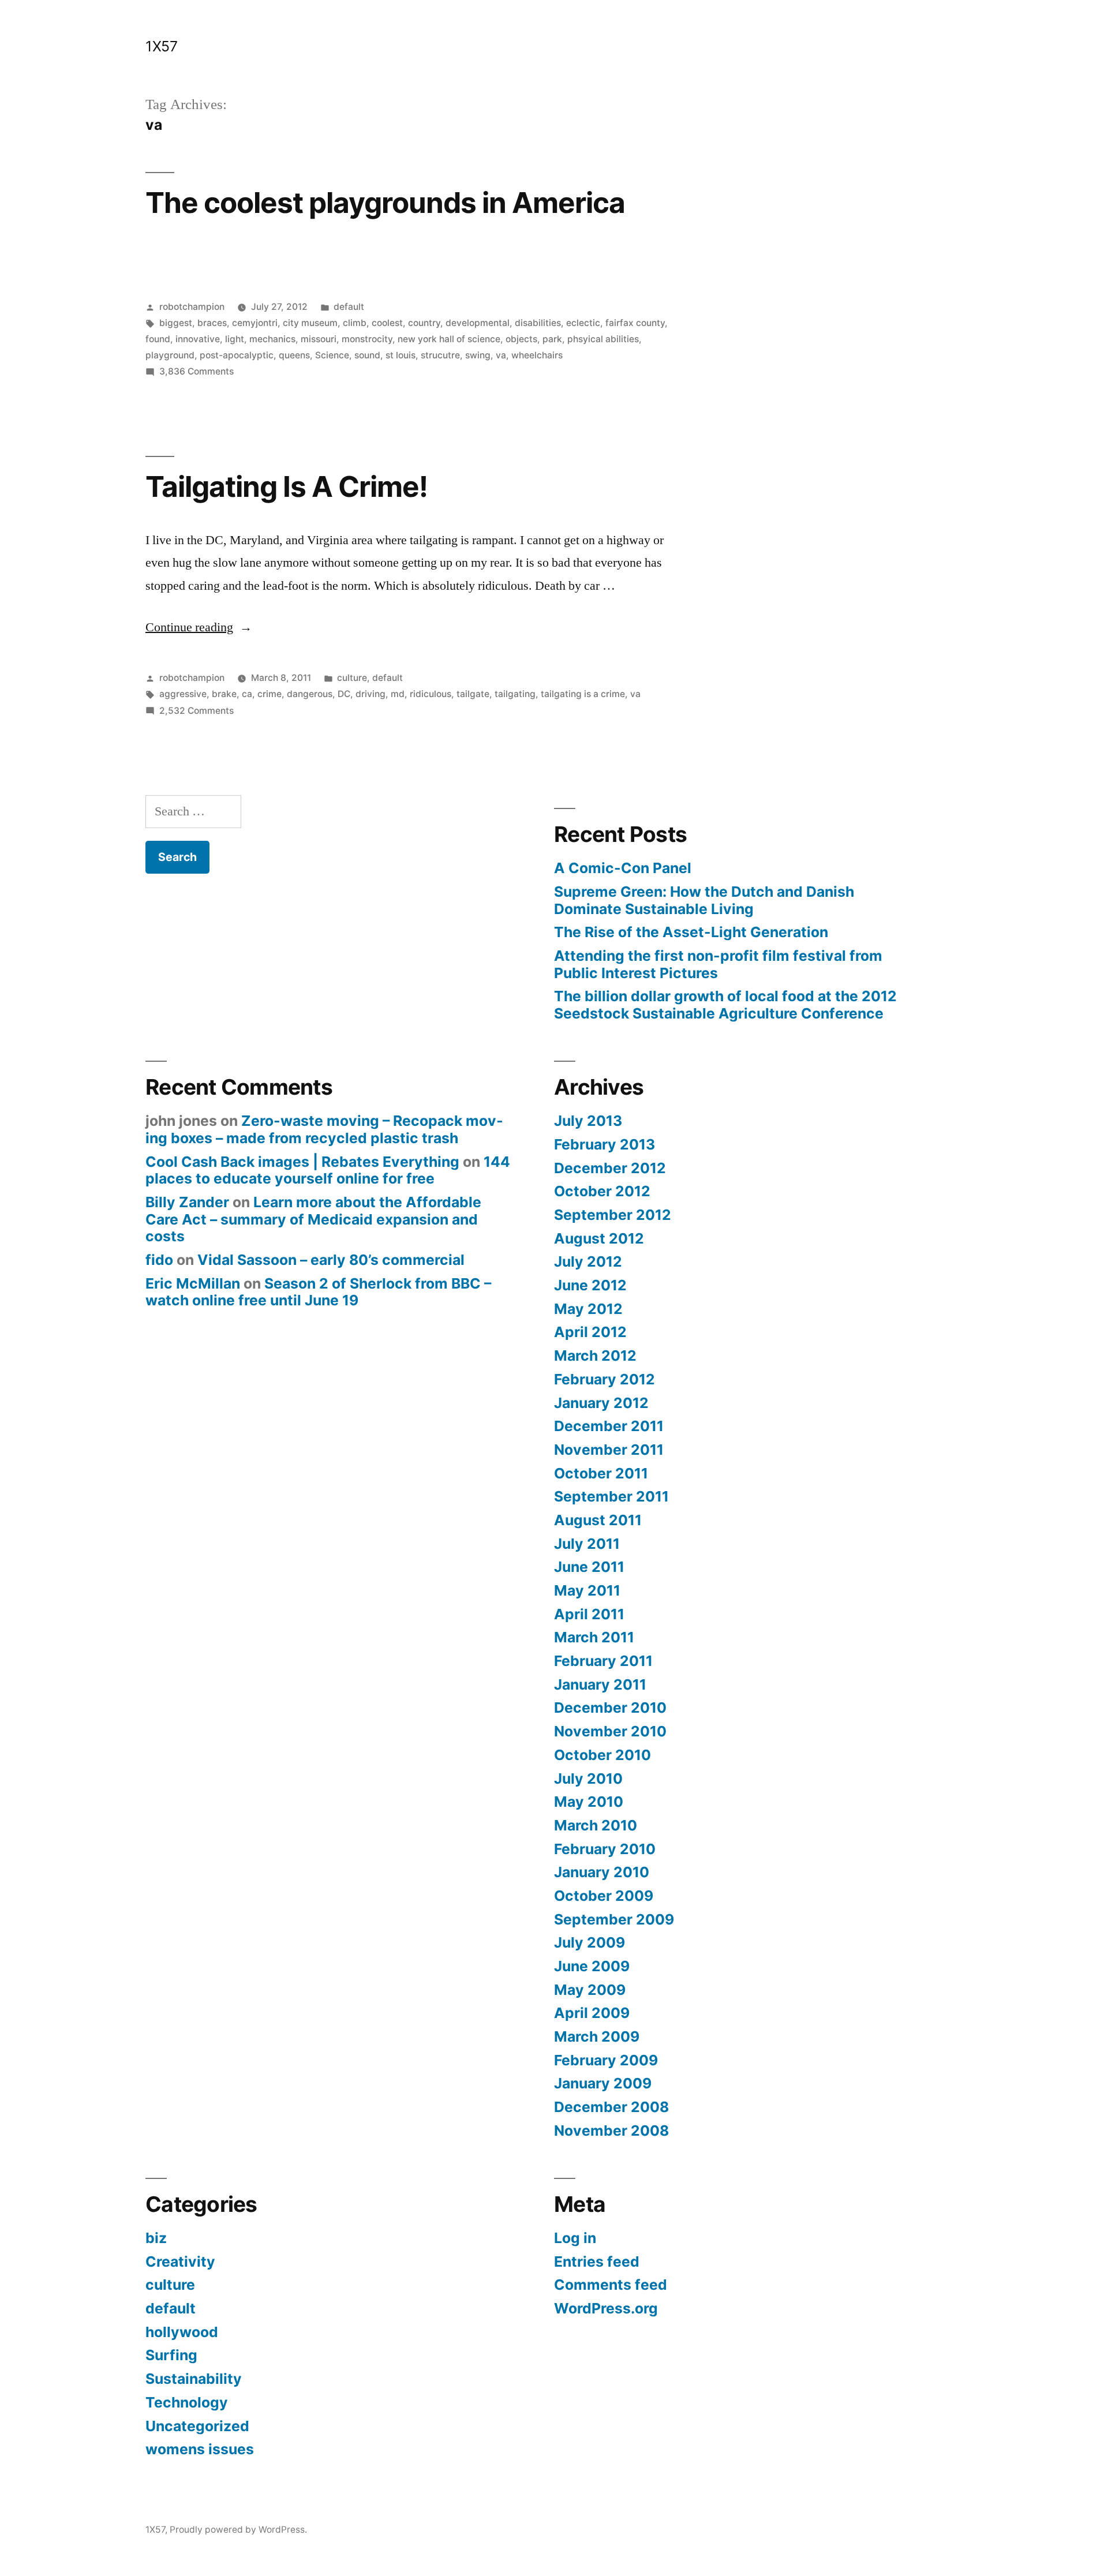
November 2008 (611, 2131)
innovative (198, 339)
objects (521, 339)
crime (269, 694)
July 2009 (589, 1942)
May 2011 (587, 1590)
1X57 (161, 46)
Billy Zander (187, 1202)
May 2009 (590, 1990)
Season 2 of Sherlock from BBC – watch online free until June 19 (318, 1292)
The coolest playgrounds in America (385, 203)
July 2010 (588, 1779)
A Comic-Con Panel (623, 868)
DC (344, 694)
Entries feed (597, 2262)
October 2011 (601, 1473)
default (349, 307)
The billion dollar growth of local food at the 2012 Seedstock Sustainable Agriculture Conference (725, 1005)
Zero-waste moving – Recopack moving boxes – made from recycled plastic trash (324, 1129)
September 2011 (611, 1496)
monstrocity (367, 339)
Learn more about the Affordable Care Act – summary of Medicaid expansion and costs (313, 1219)
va (501, 355)
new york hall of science (449, 339)
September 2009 (614, 1919)
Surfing (171, 2355)
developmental (478, 323)
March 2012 (595, 1356)
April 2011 (589, 1614)
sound (367, 355)
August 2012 (599, 1238)
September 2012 (613, 1215)
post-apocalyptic (237, 355)
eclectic (583, 323)
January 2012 (601, 1403)
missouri (319, 339)
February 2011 (603, 1661)
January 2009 (603, 2083)
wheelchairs (537, 355)
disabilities (538, 323)
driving (370, 694)
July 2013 (588, 1121)
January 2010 (602, 1872)
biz (156, 2238)
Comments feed (611, 2285)
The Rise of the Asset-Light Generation (691, 932)
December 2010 (610, 1708)
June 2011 (589, 1567)
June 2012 (590, 1285)
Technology (187, 2402)
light (235, 339)
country (424, 323)
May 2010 (589, 1802)
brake (224, 694)
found (158, 339)
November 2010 (610, 1731)
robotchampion (192, 307)
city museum (310, 323)
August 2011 (598, 1520)
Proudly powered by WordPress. (238, 2530)
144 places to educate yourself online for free (328, 1170)
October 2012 (602, 1191)
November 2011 (609, 1450)
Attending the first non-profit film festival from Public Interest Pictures (718, 964)
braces (212, 323)
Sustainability (194, 2379)
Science (332, 355)
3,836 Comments (196, 371)
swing (478, 355)
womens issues (200, 2449)
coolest (387, 323)
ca (247, 694)
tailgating (515, 694)
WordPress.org (606, 2308)
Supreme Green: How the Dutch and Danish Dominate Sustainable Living (704, 900)
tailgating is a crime (583, 694)
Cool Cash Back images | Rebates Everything (302, 1162)
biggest (176, 323)
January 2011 (600, 1684)
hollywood (182, 2332)
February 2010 (605, 1849)
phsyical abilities (603, 339)
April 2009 (592, 2013)
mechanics (272, 339)
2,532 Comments (196, 711)
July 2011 (587, 1544)
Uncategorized (197, 2426)
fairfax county (635, 323)
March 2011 (594, 1637)
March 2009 (597, 2036)
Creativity (180, 2262)
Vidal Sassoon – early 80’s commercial (331, 1260)
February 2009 (606, 2060)
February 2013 (604, 1144)
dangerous (310, 694)
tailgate (473, 694)
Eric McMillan (193, 1283)
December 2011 (609, 1426)
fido (159, 1260)
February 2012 (604, 1379)
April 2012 (590, 1332)
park (552, 339)
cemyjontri (255, 323)
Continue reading (199, 627)
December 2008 (611, 2107)
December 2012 (610, 1168)
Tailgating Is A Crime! (287, 486)
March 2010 (596, 1825)
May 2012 (588, 1309)
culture (352, 678)
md (398, 694)
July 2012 (588, 1261)
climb (355, 323)
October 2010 (602, 1755)
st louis (400, 355)
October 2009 (604, 1896)
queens (294, 355)
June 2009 (592, 1966)
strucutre (440, 355)
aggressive (183, 694)
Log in (575, 2238)
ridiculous (431, 694)
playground (170, 355)
